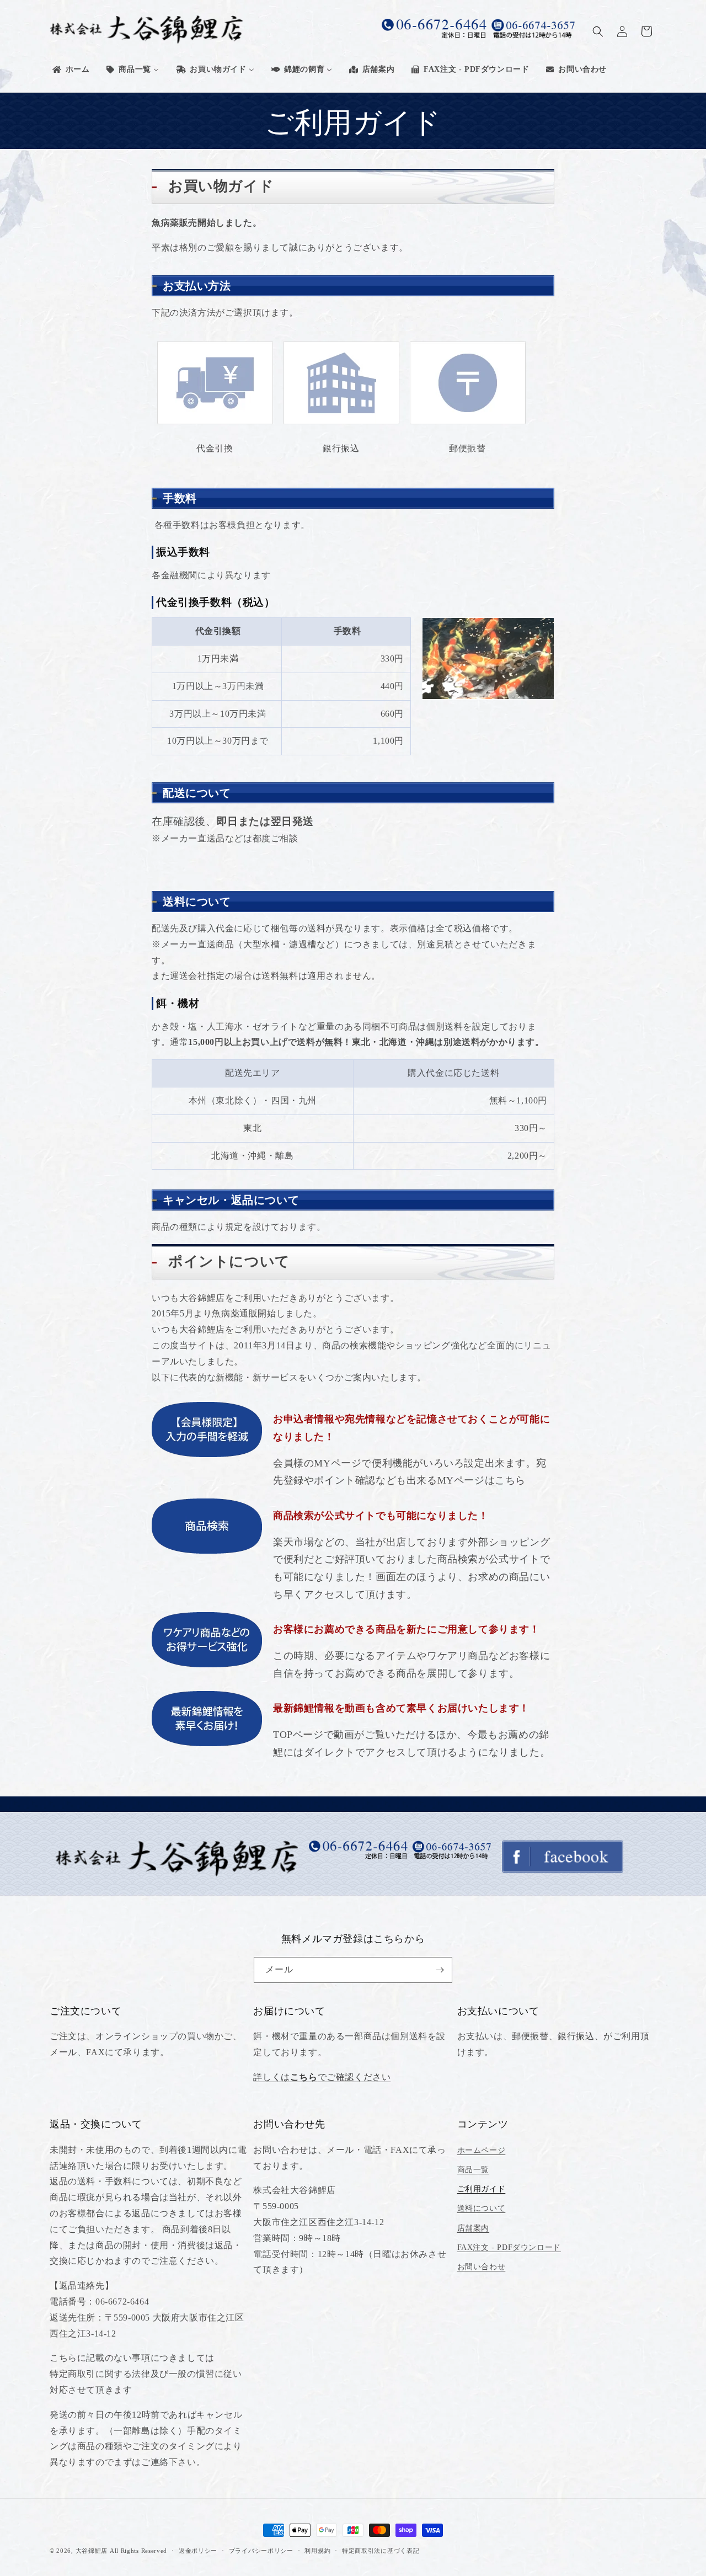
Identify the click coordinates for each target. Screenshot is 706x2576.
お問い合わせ (482, 2267)
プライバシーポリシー (261, 2551)
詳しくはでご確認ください (322, 2077)
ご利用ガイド (482, 2189)
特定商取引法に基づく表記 (381, 2551)
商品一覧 (473, 2170)
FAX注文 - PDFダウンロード (509, 2247)
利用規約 (317, 2551)
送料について (482, 2208)
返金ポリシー (198, 2551)
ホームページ (482, 2150)
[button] (598, 31)
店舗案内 (473, 2228)
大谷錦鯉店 (92, 2551)
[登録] (440, 1970)
